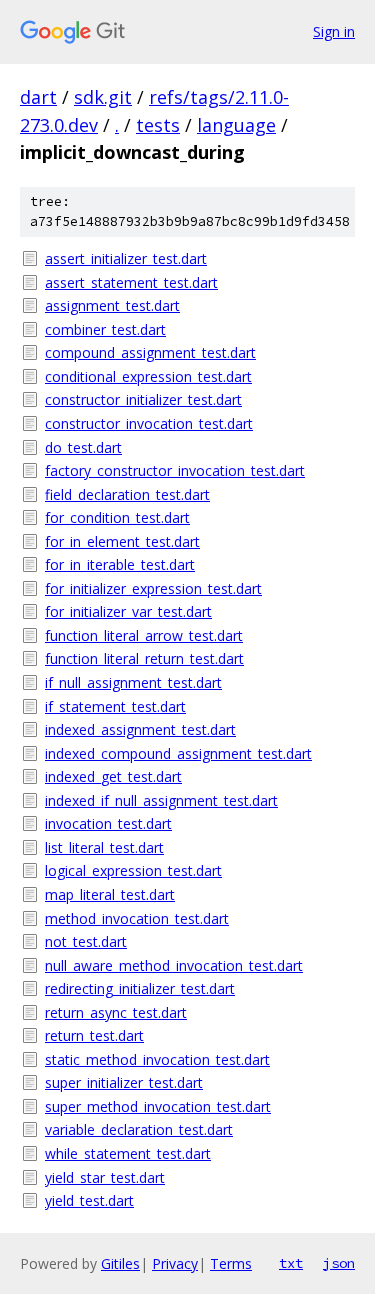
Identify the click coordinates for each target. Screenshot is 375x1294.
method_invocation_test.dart (137, 918)
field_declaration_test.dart (127, 494)
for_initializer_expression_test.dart (153, 588)
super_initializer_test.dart (124, 1082)
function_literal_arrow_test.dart (144, 635)
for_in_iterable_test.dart (120, 564)
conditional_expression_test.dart (148, 376)
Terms (231, 1263)
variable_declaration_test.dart (139, 1129)
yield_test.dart (89, 1200)
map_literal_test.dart (110, 894)
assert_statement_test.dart (131, 282)
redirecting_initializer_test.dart (140, 988)
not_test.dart (86, 941)
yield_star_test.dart (105, 1177)
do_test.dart (83, 447)
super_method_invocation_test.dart (158, 1106)
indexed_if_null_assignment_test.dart (161, 800)
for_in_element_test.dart (122, 541)
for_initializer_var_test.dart (128, 611)
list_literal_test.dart (104, 847)
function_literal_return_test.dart (144, 658)
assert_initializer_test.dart (126, 258)
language (236, 125)
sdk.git (103, 97)
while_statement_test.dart (128, 1153)
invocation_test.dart (108, 823)
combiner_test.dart (105, 329)
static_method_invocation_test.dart (157, 1059)
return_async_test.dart (116, 1012)
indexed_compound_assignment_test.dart (178, 753)
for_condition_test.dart (117, 517)
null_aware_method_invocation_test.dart (174, 965)
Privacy (175, 1263)
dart (38, 97)
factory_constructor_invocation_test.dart (175, 470)
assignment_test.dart (112, 305)
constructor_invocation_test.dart (149, 423)
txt (291, 1263)
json (339, 1263)
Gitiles (120, 1263)
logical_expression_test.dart (133, 870)
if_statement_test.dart (115, 706)
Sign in (334, 31)
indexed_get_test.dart (113, 776)
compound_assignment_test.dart (150, 352)
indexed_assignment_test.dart (140, 729)
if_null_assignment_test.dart (133, 682)
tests (158, 125)
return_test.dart (94, 1035)
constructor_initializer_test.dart (143, 399)
